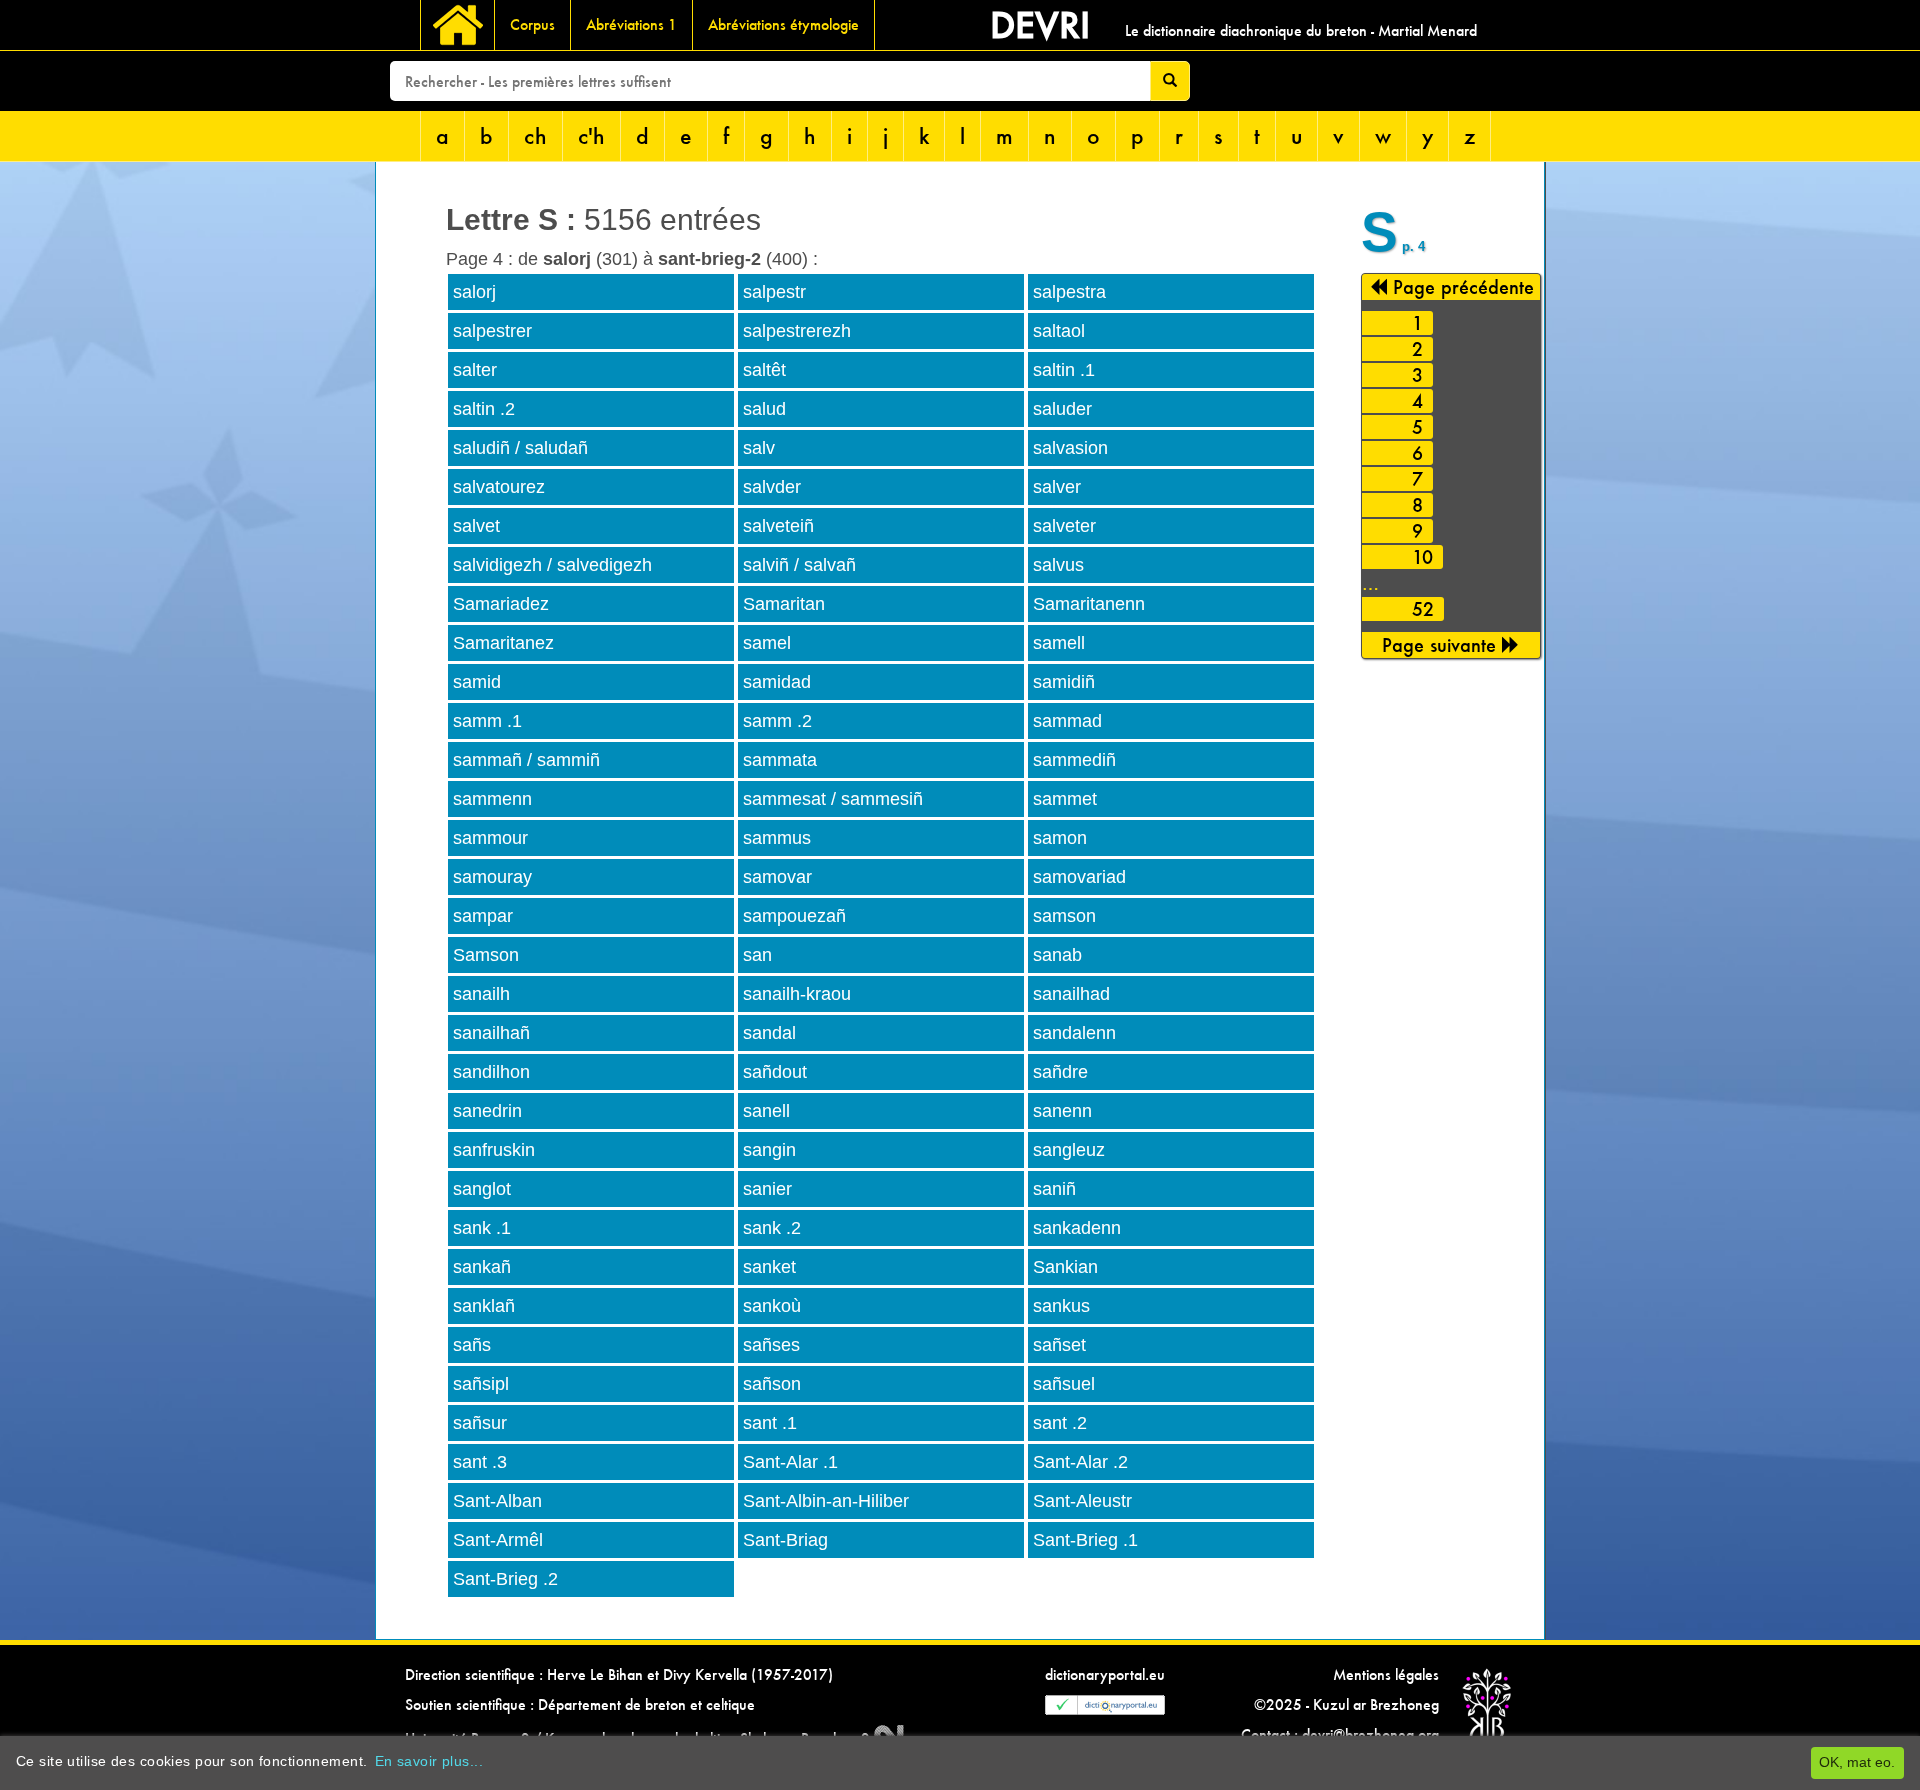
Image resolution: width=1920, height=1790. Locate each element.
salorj (474, 292)
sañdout (775, 1072)
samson (1064, 916)
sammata (780, 760)
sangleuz (1069, 1150)
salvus (1058, 565)
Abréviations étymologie (783, 24)
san (757, 955)
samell (1059, 643)
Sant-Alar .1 (790, 1462)
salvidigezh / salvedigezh (552, 565)
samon (1060, 838)
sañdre (1060, 1072)
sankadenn (1077, 1228)
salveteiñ (778, 526)
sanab (1057, 955)
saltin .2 (484, 409)
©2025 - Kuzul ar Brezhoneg (1346, 1704)
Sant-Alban (497, 1501)
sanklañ (484, 1306)
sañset (1059, 1345)
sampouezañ (794, 916)
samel (767, 643)
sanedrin (487, 1111)
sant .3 (480, 1462)
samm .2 (777, 721)
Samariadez (501, 604)
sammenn (492, 799)
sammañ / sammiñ (526, 760)
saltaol (1059, 331)
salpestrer (492, 331)
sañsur (480, 1423)
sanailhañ (491, 1033)
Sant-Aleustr (1082, 1501)
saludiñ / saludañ (520, 448)
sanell (766, 1111)
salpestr (774, 292)
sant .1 (770, 1423)
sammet (1065, 799)
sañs (472, 1345)
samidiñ (1064, 682)
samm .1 (487, 721)
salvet (476, 526)
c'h (591, 135)
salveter (1064, 526)
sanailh (481, 994)
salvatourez (499, 487)
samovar (777, 877)
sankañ (482, 1267)
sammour (490, 838)
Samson (486, 955)
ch (535, 135)
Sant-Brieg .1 (1085, 1540)
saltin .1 (1064, 370)
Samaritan (784, 604)
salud (764, 409)
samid (477, 682)
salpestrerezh (797, 331)
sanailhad (1071, 994)
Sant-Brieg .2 (505, 1579)
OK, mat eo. (1857, 1762)
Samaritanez (503, 643)
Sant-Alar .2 (1080, 1462)
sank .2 (772, 1228)
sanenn (1062, 1111)
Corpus (532, 24)
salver (1057, 487)
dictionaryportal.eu (1105, 1674)
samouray (492, 877)
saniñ (1054, 1189)
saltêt (764, 370)
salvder (772, 487)
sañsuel (1064, 1384)
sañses (771, 1345)
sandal (769, 1033)
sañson (772, 1384)
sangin (769, 1150)
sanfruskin (494, 1150)
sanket (769, 1267)
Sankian (1065, 1267)
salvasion (1070, 448)
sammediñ (1074, 760)
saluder (1062, 409)
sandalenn (1074, 1033)
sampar (483, 916)
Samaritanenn (1089, 604)
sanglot (482, 1189)
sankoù (772, 1306)
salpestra (1069, 292)
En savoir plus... (429, 1761)
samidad (777, 682)
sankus (1061, 1306)
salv (759, 448)
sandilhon (491, 1072)
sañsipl (481, 1384)
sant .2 (1060, 1423)
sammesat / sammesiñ (833, 799)
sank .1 (482, 1228)
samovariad (1079, 877)
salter (475, 370)
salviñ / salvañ (799, 565)
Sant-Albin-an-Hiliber (826, 1501)
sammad (1067, 721)
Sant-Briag (785, 1540)
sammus (777, 838)
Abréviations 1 (631, 24)
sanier (767, 1189)
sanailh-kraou (797, 994)
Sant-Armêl (498, 1540)
